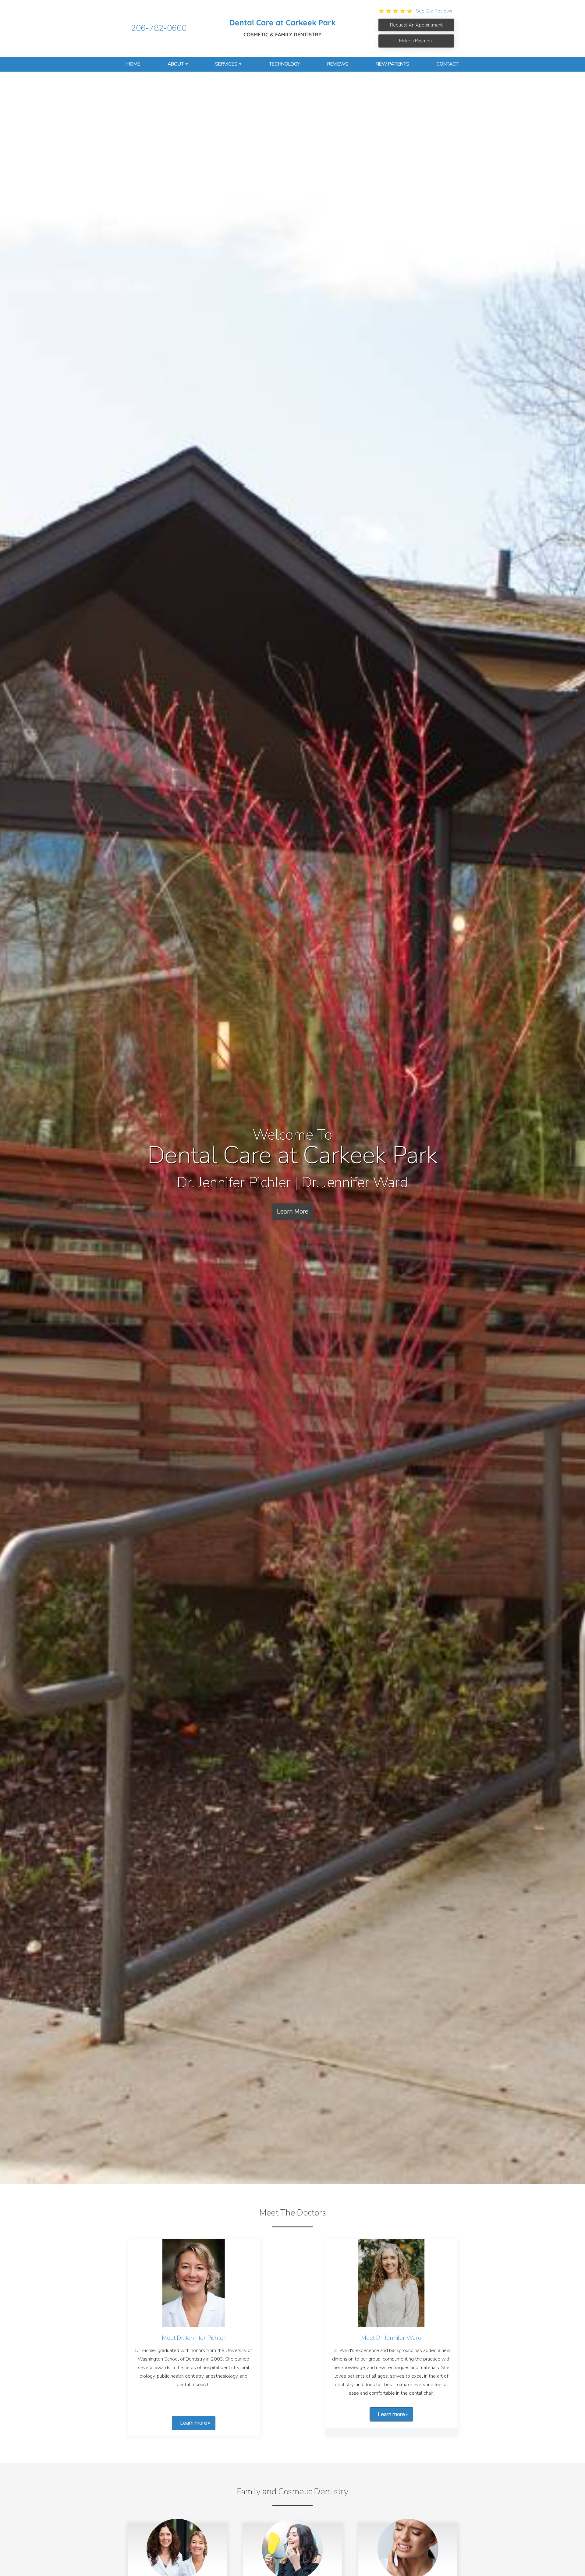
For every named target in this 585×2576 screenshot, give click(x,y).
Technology (285, 64)
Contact (447, 64)
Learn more (194, 2423)
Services (226, 64)
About (176, 64)
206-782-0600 (159, 28)
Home (133, 64)
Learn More (293, 1212)
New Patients (392, 64)
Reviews (338, 64)
